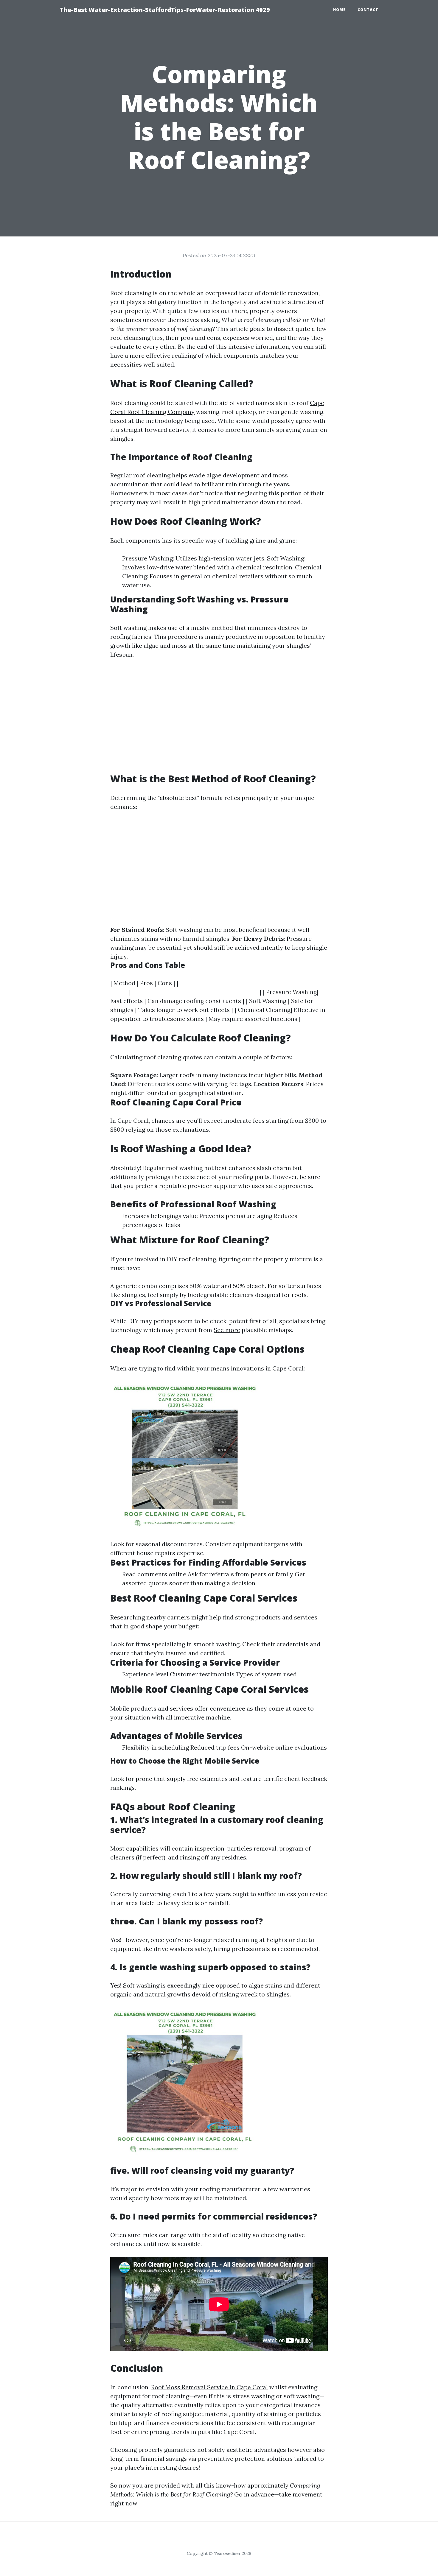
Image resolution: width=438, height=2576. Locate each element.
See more (227, 1330)
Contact (368, 10)
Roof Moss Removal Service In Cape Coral (209, 2387)
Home (339, 10)
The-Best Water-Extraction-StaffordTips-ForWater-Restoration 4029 (165, 10)
